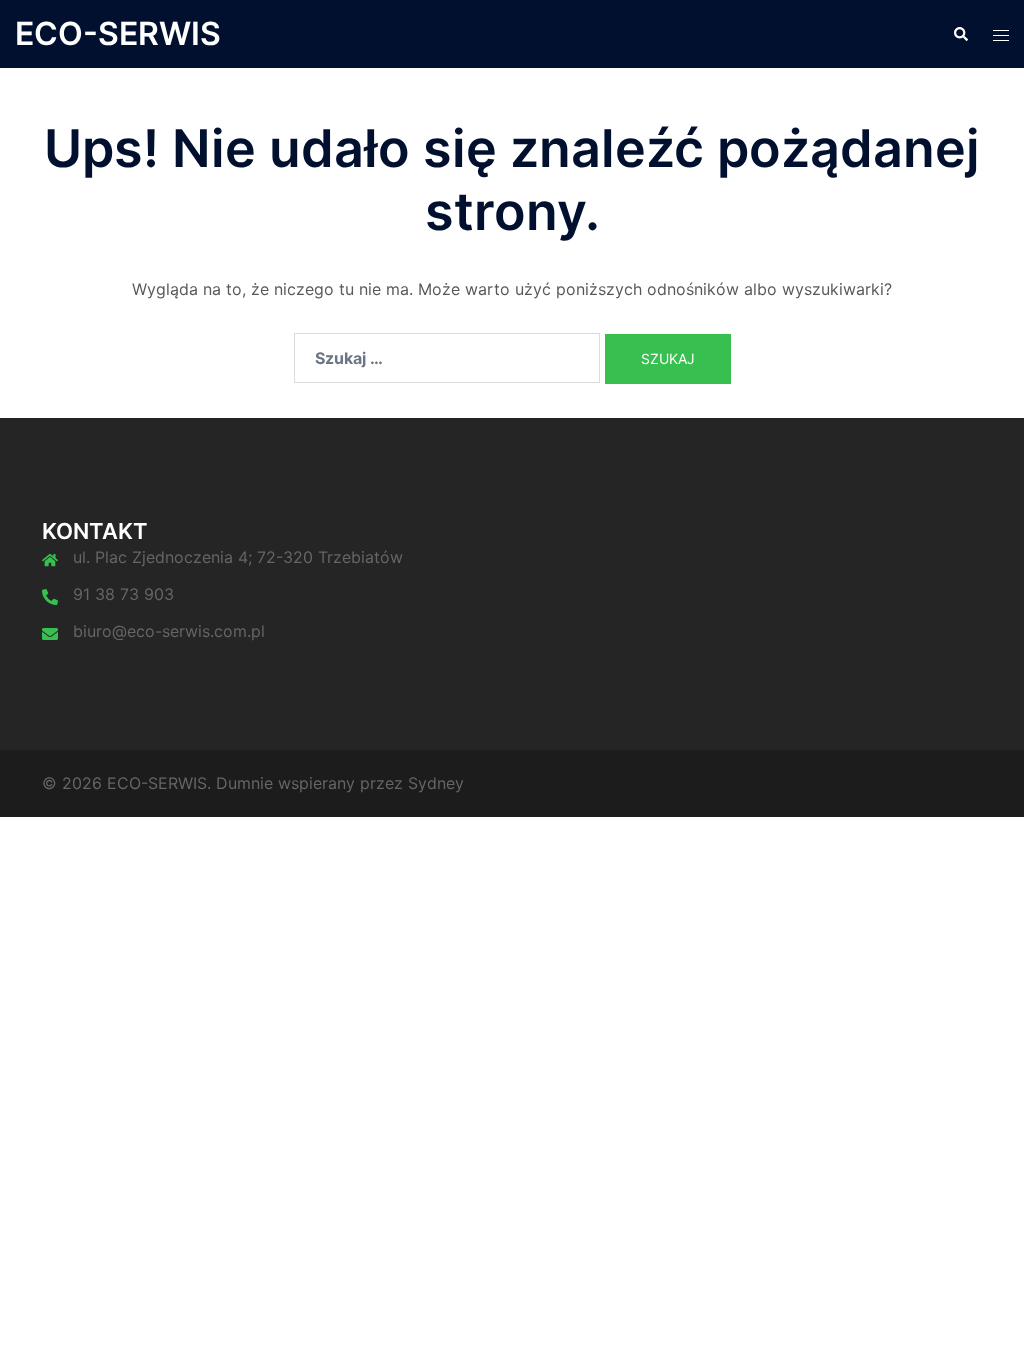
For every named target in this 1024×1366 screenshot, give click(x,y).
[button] (960, 34)
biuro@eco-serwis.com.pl (169, 631)
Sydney (436, 783)
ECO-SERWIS (118, 33)
